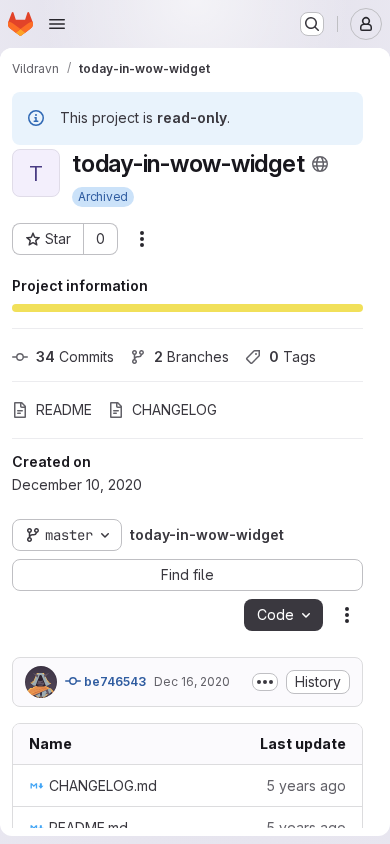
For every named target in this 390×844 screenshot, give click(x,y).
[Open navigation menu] (57, 24)
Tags (292, 356)
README (64, 409)
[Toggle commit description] (265, 682)
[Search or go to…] (312, 24)
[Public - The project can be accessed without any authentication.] (320, 164)
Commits (75, 356)
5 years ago (306, 785)
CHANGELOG (174, 409)
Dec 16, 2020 (192, 681)
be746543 (113, 681)
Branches (191, 356)
